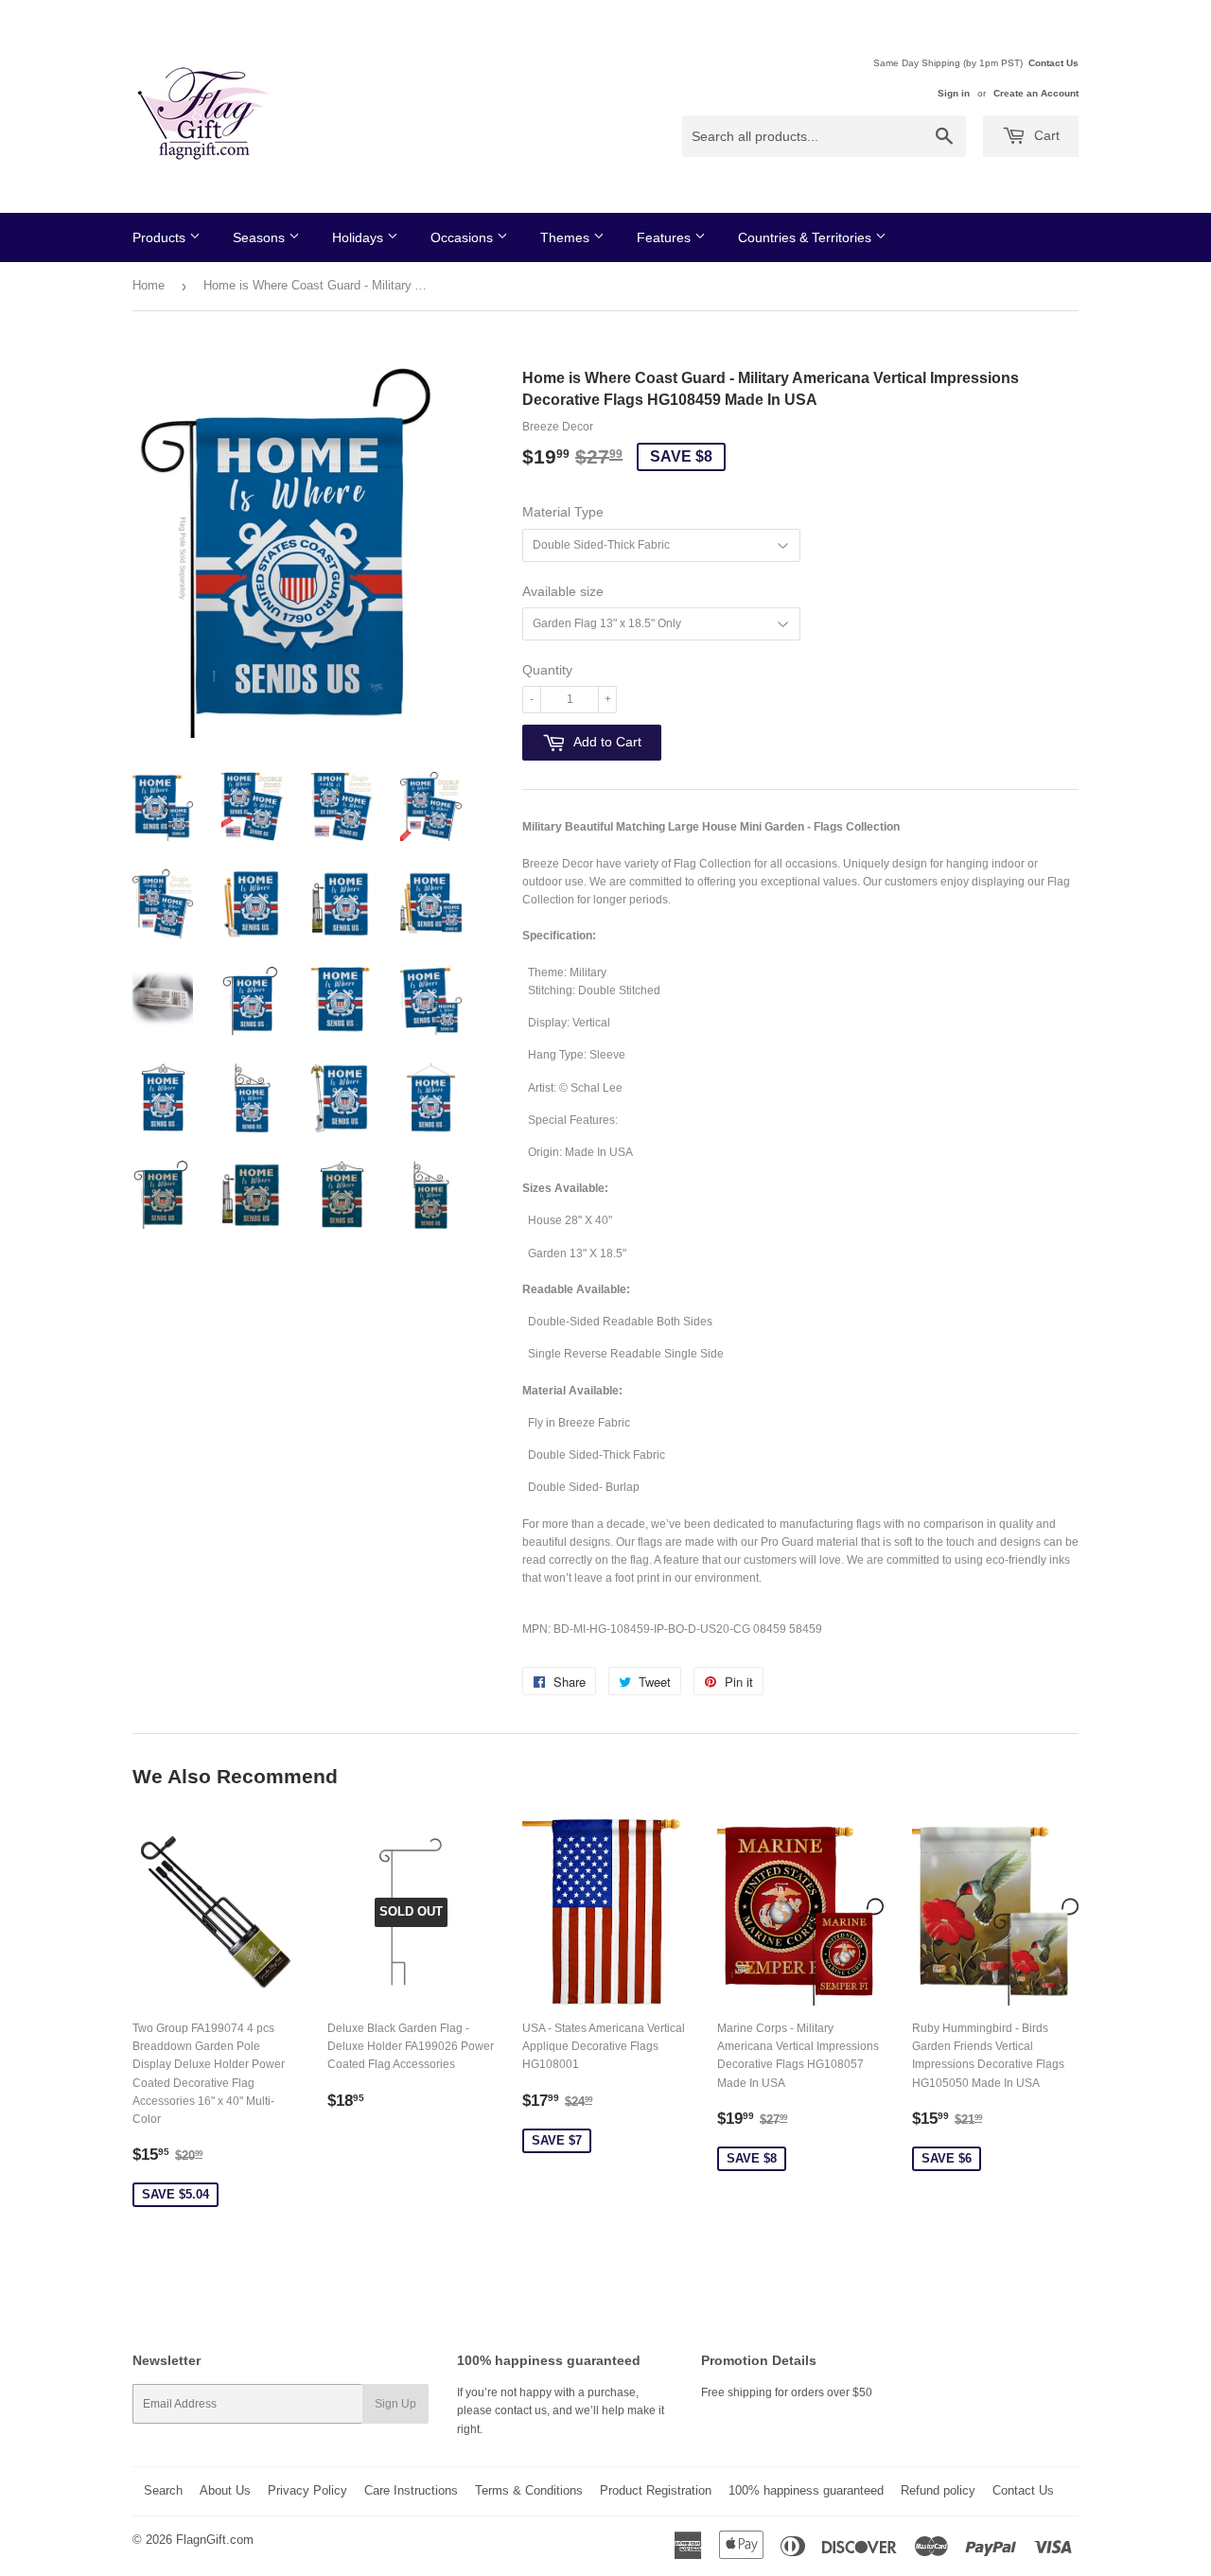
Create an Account (1036, 93)
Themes (567, 237)
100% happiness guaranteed (806, 2490)
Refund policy (938, 2490)
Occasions (464, 237)
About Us (225, 2490)
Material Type (563, 512)
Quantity (547, 670)
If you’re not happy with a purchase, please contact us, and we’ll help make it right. (561, 2410)
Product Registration (656, 2490)
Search (163, 2490)
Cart (1045, 135)
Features (666, 237)
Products (161, 237)
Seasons (261, 237)
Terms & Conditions (529, 2490)
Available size (563, 591)
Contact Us (1053, 63)
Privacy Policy (307, 2490)
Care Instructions (411, 2490)
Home (149, 285)
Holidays (360, 237)
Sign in (954, 93)
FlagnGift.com (215, 2540)
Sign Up (395, 2404)
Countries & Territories (807, 237)
